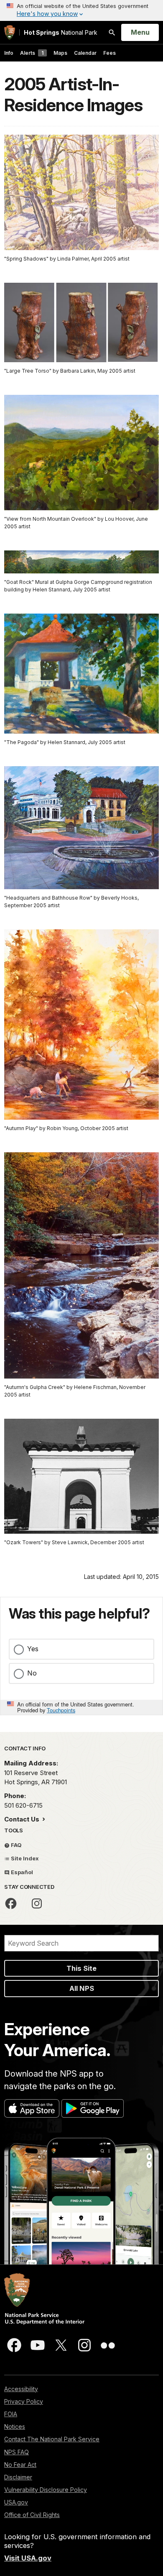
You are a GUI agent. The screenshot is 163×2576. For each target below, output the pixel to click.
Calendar (85, 53)
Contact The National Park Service (52, 2439)
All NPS (82, 1988)
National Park (61, 32)
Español (21, 1872)
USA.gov (16, 2502)
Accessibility (21, 2389)
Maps (60, 53)
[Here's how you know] (81, 10)
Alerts (32, 53)
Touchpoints (61, 1710)
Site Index (24, 1858)
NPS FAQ (17, 2452)
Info (9, 53)
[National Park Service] (10, 32)
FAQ (16, 1845)
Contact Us (23, 1819)
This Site (81, 1968)
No (32, 1673)
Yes (33, 1649)
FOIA (11, 2414)
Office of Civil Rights (32, 2515)
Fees (110, 53)
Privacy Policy (24, 2401)
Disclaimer (18, 2477)
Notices (15, 2426)
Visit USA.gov (28, 2558)
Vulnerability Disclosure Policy (46, 2490)
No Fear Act (20, 2465)
